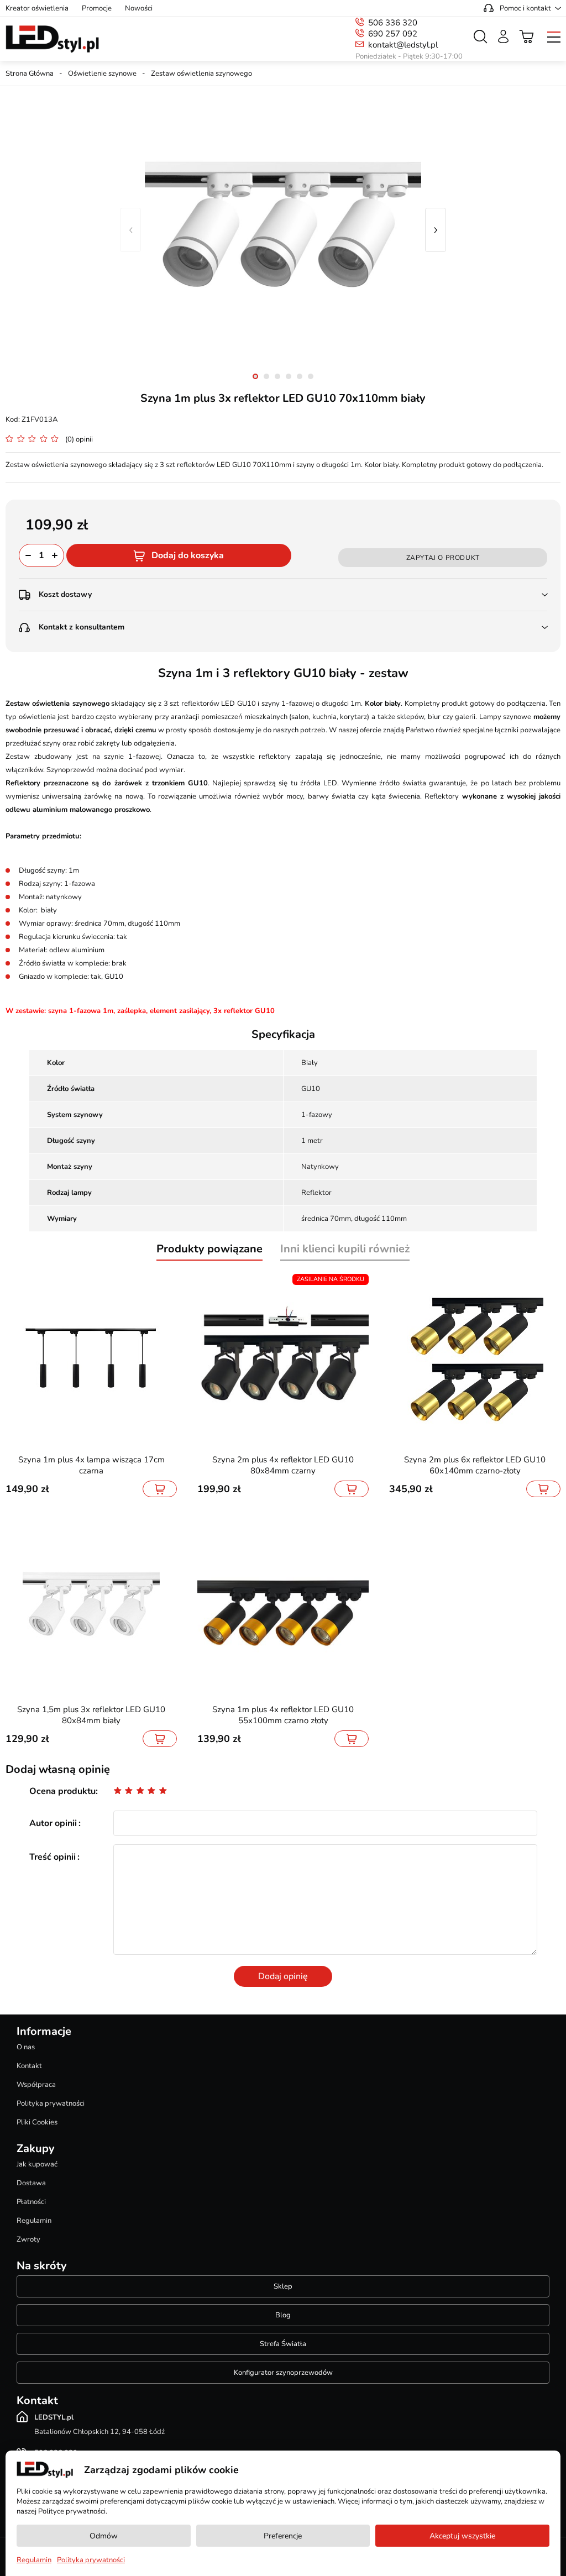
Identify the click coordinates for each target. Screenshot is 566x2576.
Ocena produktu (62, 1791)
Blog (283, 2315)
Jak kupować (37, 2164)
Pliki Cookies (37, 2122)
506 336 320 (393, 23)
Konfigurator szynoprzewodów (283, 2373)
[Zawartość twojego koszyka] (527, 36)
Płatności (31, 2202)
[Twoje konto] (503, 36)
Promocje (97, 8)
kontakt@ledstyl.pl (403, 45)
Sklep (283, 2286)
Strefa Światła (283, 2344)
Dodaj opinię (283, 1976)
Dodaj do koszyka (188, 555)
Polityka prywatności (51, 2103)
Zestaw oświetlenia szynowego (201, 74)
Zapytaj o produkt (443, 558)
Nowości (139, 8)
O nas (26, 2047)
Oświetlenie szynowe (102, 74)
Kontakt (29, 2066)
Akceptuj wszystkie (462, 2536)
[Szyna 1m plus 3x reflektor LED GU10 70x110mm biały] (283, 230)
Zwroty (28, 2239)
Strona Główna (30, 74)
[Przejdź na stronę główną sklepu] (52, 39)
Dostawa (31, 2183)
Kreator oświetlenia (37, 8)
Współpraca (36, 2085)
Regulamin (34, 2221)
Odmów (104, 2536)
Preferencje (283, 2536)
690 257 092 (393, 34)
